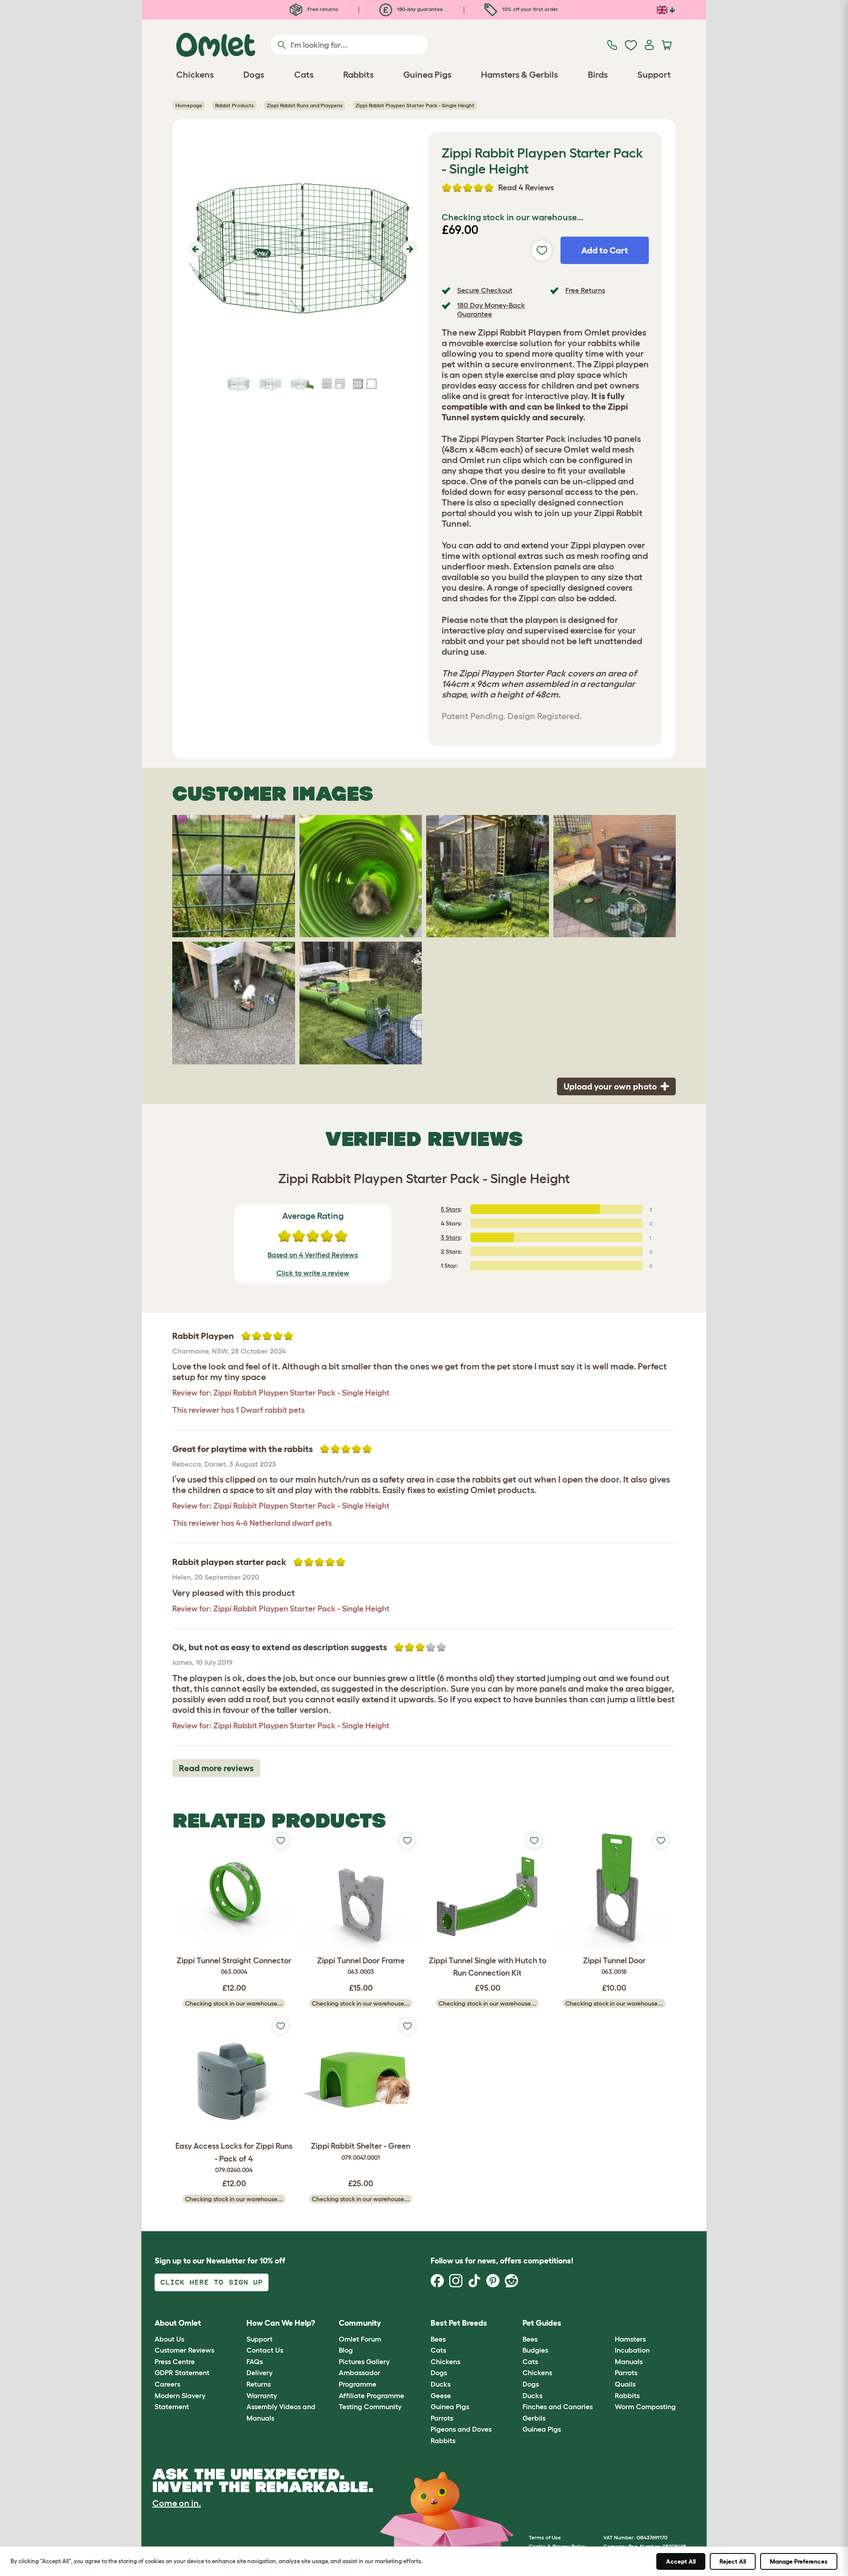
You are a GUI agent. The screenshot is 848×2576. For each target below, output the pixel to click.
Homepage (189, 105)
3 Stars (450, 1237)
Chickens (445, 2361)
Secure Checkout (485, 290)
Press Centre (175, 2361)
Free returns (322, 9)
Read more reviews (216, 1768)
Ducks (441, 2384)
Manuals (629, 2361)
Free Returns (585, 290)
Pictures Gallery (364, 2361)
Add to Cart (605, 250)
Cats (438, 2350)
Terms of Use (545, 2537)
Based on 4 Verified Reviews (313, 1255)
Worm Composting (645, 2406)
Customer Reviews (184, 2350)
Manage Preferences (799, 2561)
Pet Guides (542, 2323)
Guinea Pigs (450, 2406)
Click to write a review (313, 1273)
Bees (438, 2339)
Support (259, 2339)
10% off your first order (530, 9)
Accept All (681, 2561)
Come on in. (177, 2503)
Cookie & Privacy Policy (557, 2546)
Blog (346, 2350)
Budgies (535, 2350)
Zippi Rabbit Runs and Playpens (305, 105)
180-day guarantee (419, 9)
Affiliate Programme (371, 2395)
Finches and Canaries (558, 2406)
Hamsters (630, 2339)
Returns (259, 2384)
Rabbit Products (235, 105)
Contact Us (265, 2350)
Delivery (259, 2372)
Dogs (439, 2372)
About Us (169, 2339)
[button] (195, 249)
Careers (167, 2384)
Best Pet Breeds (459, 2323)
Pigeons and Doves (461, 2429)
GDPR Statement (182, 2372)
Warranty (262, 2395)
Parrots (442, 2418)
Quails (625, 2384)
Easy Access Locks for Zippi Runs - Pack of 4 (234, 2158)
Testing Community (370, 2406)
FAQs (255, 2361)
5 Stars (450, 1209)
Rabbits (443, 2440)
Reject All (733, 2561)
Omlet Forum (360, 2339)
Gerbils (534, 2418)
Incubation (632, 2350)
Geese (441, 2395)
